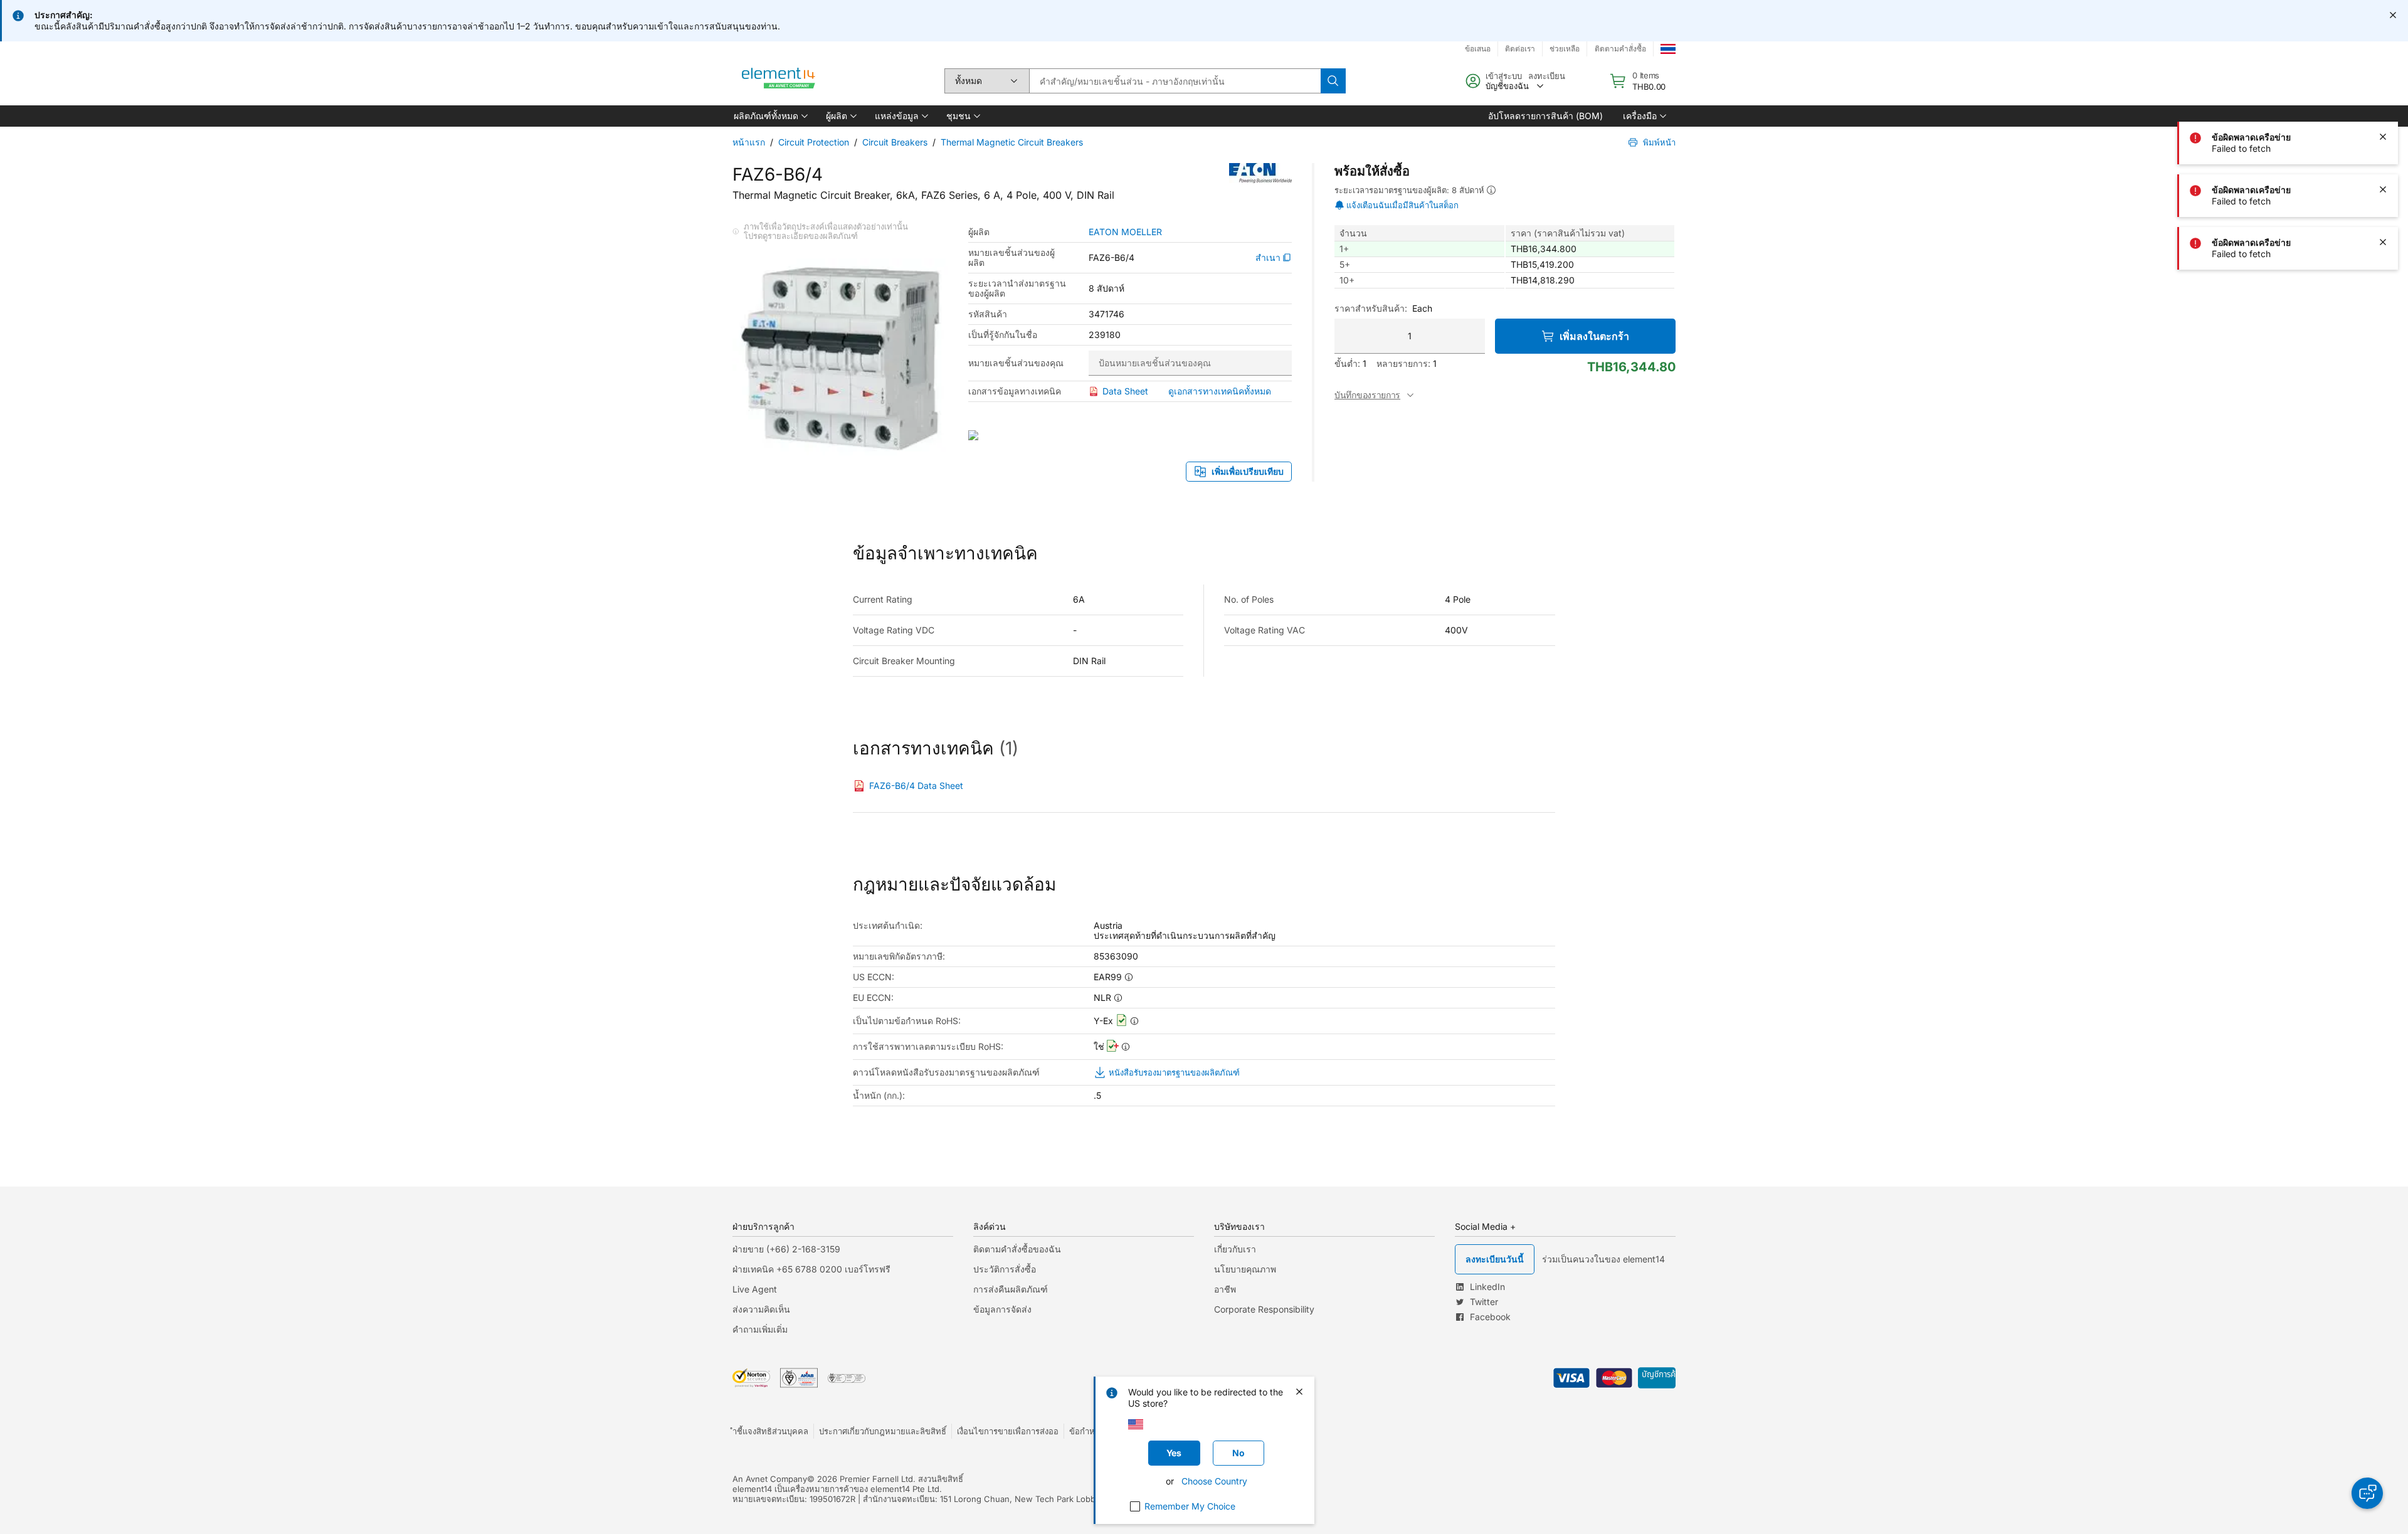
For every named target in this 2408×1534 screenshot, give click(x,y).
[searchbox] (1175, 81)
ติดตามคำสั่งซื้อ (1620, 49)
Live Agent (755, 1289)
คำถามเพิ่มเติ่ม (760, 1329)
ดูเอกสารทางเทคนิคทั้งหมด (1220, 391)
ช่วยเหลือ (1565, 49)
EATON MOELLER (1125, 232)
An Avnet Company (770, 1479)
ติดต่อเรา (1520, 49)
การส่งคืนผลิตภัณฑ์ (1011, 1289)
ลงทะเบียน (1547, 76)
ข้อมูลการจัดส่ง (1002, 1309)
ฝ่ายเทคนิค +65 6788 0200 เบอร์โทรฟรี (811, 1269)
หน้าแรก (749, 142)
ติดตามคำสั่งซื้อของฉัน (1017, 1249)
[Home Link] (779, 81)
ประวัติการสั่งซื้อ (1005, 1269)
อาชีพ (1225, 1289)
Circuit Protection (814, 142)
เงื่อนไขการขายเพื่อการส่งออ (1008, 1431)
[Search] (1333, 81)
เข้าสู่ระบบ (1504, 76)
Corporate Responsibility (1264, 1309)
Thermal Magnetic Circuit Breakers (1012, 142)
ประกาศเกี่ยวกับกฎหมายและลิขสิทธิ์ (883, 1431)
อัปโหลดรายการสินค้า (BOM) (1545, 116)
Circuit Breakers (895, 142)
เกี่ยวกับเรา (1235, 1249)
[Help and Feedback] (2367, 1493)
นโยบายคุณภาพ (1245, 1269)
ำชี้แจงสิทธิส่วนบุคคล (770, 1431)
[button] (770, 116)
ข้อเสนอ (1478, 49)
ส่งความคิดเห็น (761, 1309)
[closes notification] (2393, 15)
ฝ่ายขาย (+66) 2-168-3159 (786, 1249)
